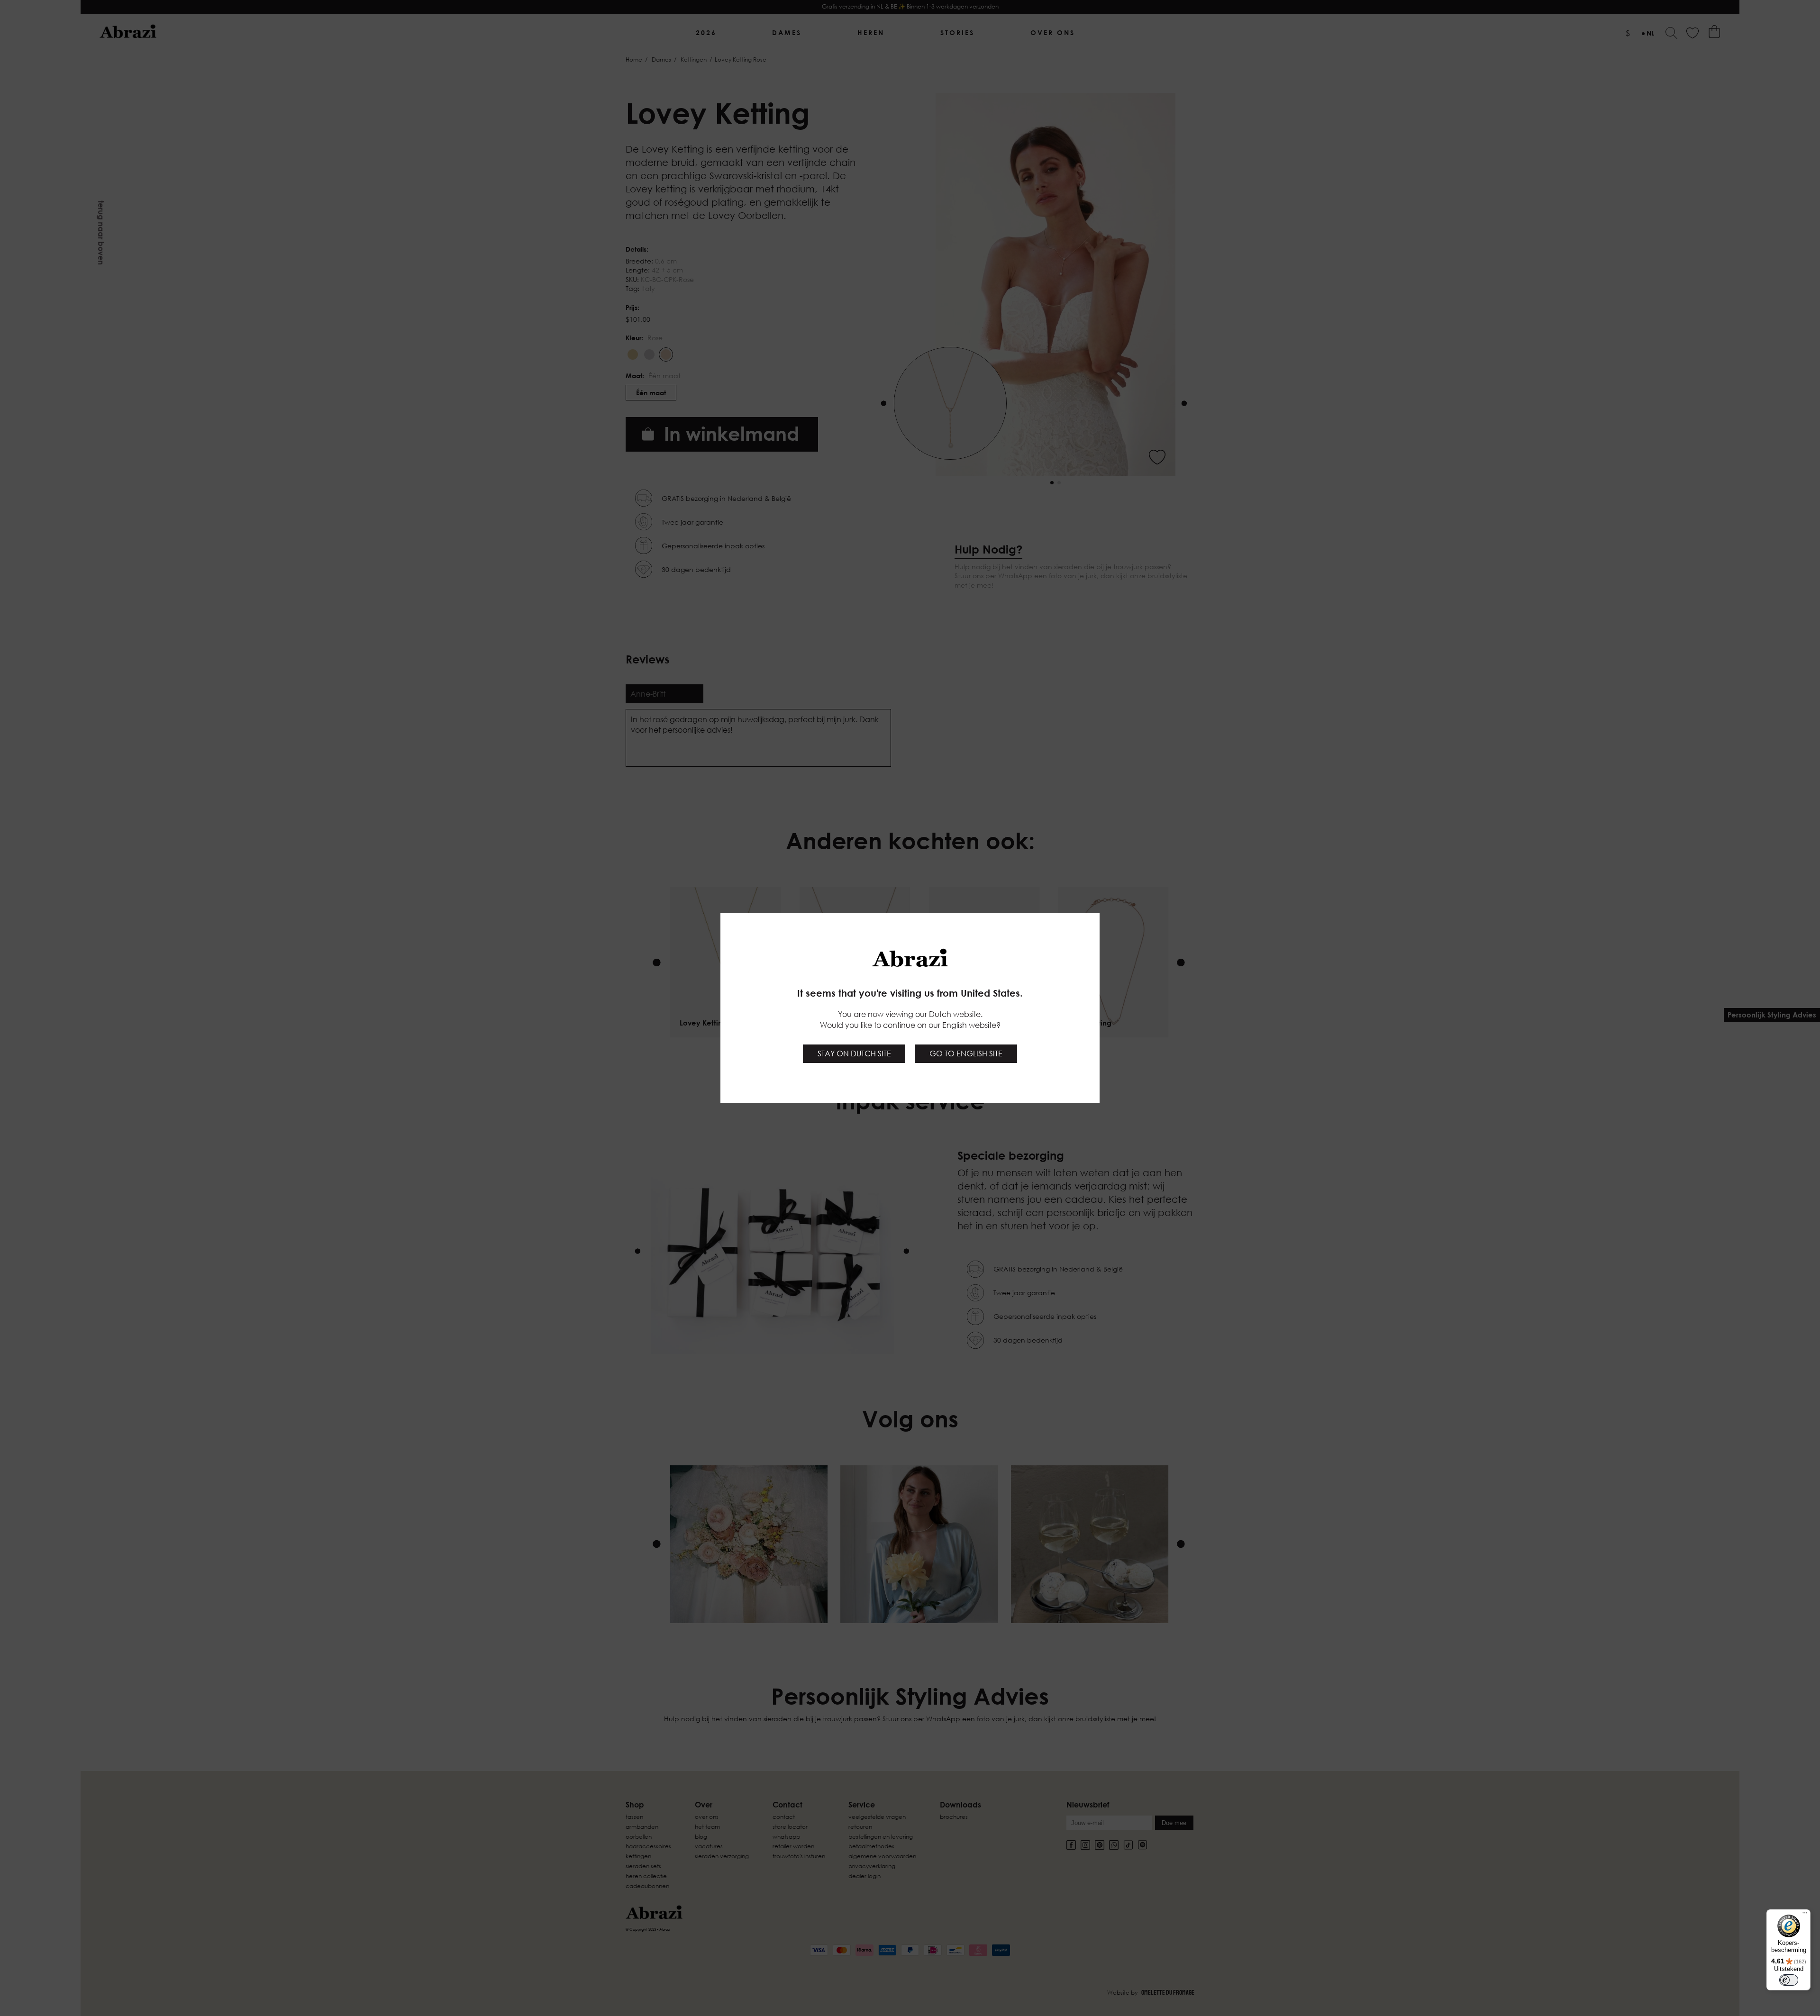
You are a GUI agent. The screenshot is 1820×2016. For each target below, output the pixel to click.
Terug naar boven (101, 233)
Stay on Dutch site (854, 1053)
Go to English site (966, 1053)
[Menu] (1805, 1915)
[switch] (1789, 1980)
